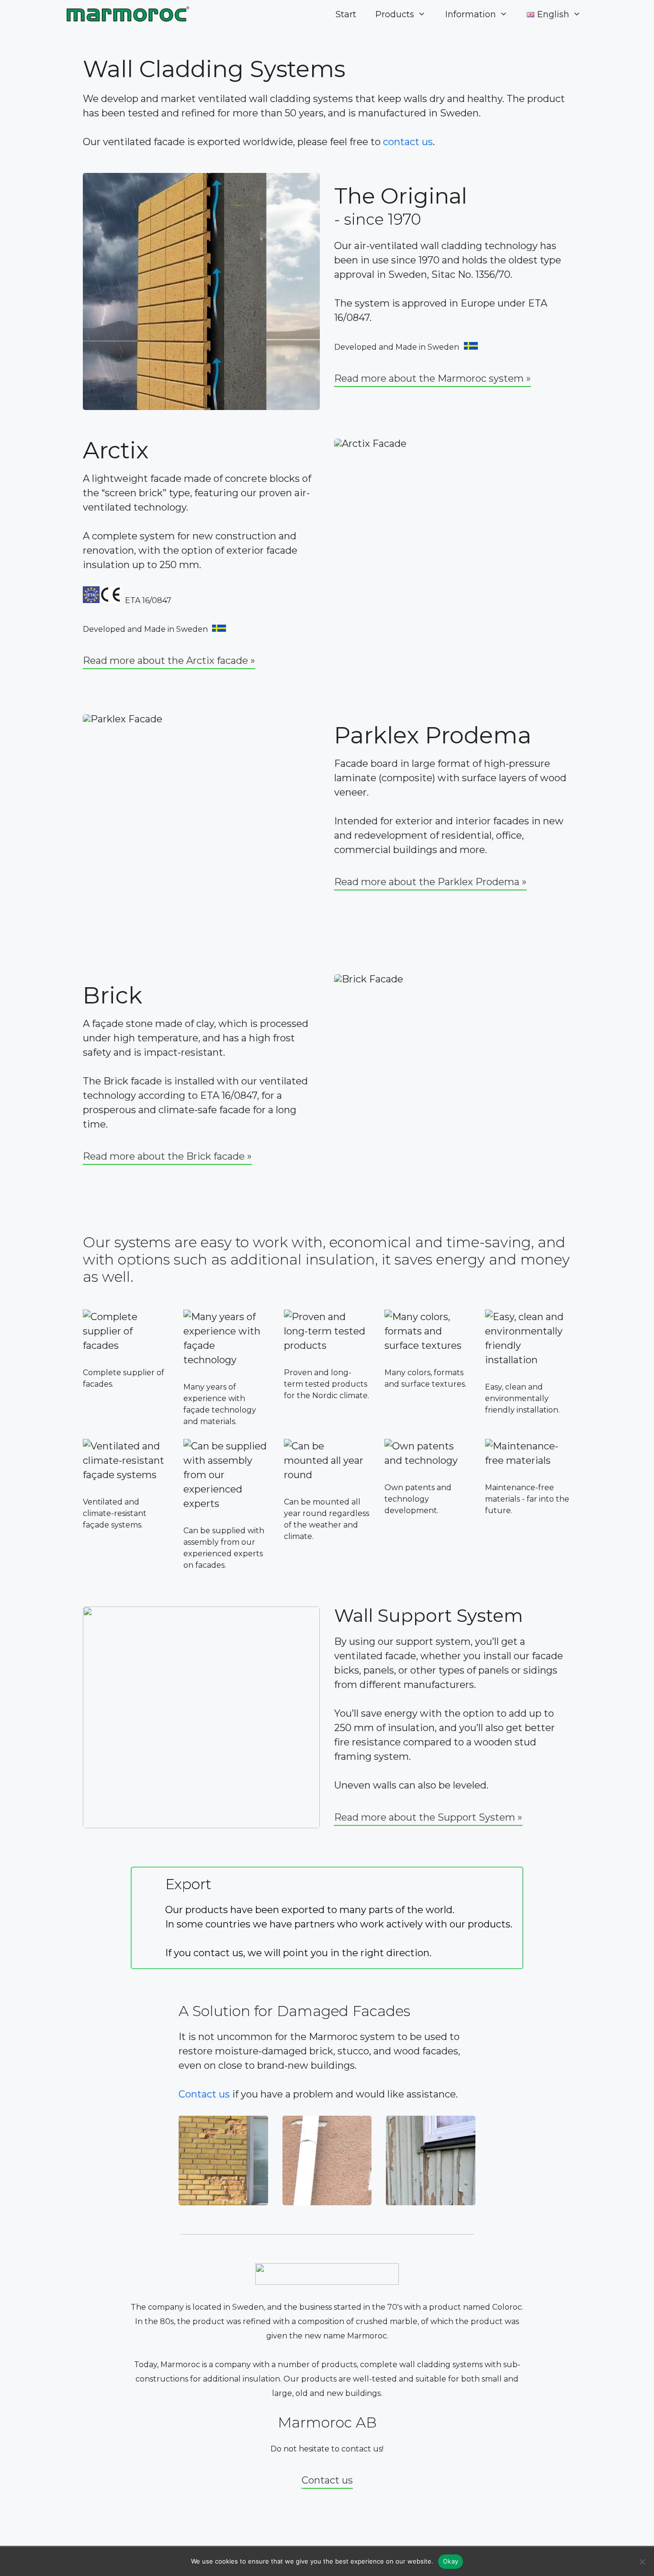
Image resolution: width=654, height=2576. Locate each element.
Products (395, 14)
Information (471, 14)
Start (346, 14)
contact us (408, 142)
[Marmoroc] (129, 14)
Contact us (204, 2094)
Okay (451, 2561)
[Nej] (642, 2562)
